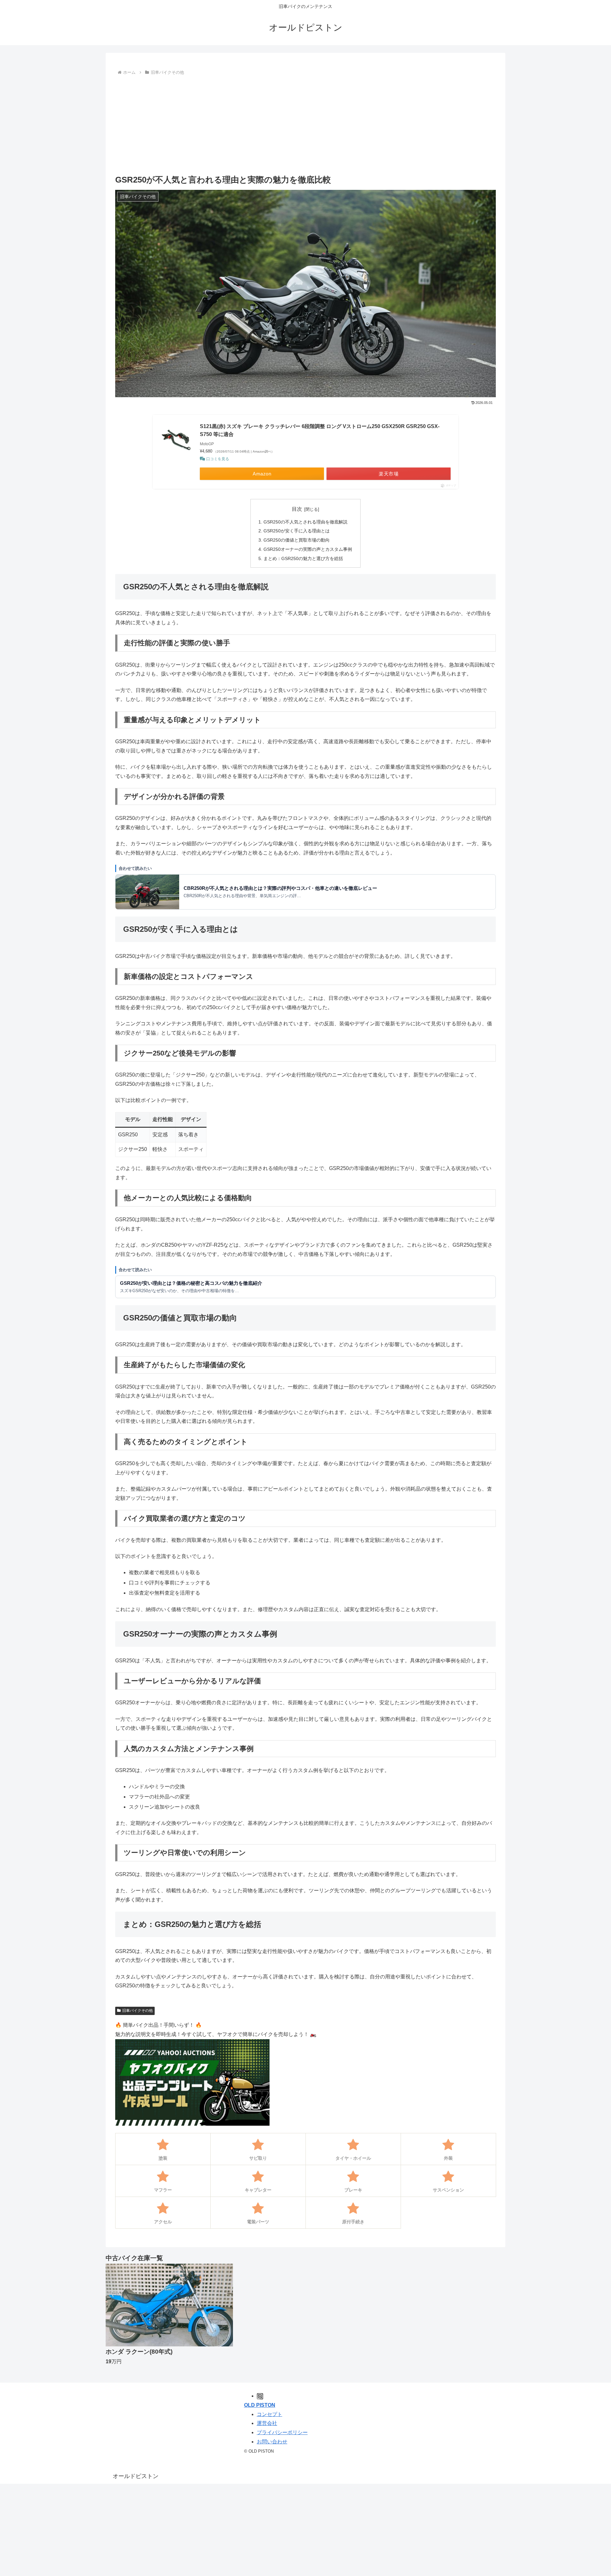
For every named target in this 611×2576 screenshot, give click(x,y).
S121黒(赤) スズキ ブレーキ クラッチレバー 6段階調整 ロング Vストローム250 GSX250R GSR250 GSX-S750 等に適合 (320, 430)
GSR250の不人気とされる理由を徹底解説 (305, 522)
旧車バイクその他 (137, 2011)
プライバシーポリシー (282, 2432)
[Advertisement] (305, 125)
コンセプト (270, 2414)
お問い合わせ (272, 2442)
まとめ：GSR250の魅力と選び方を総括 (303, 558)
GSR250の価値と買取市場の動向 (297, 540)
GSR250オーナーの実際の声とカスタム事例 (308, 549)
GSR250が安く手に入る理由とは (297, 531)
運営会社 (267, 2423)
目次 (297, 509)
